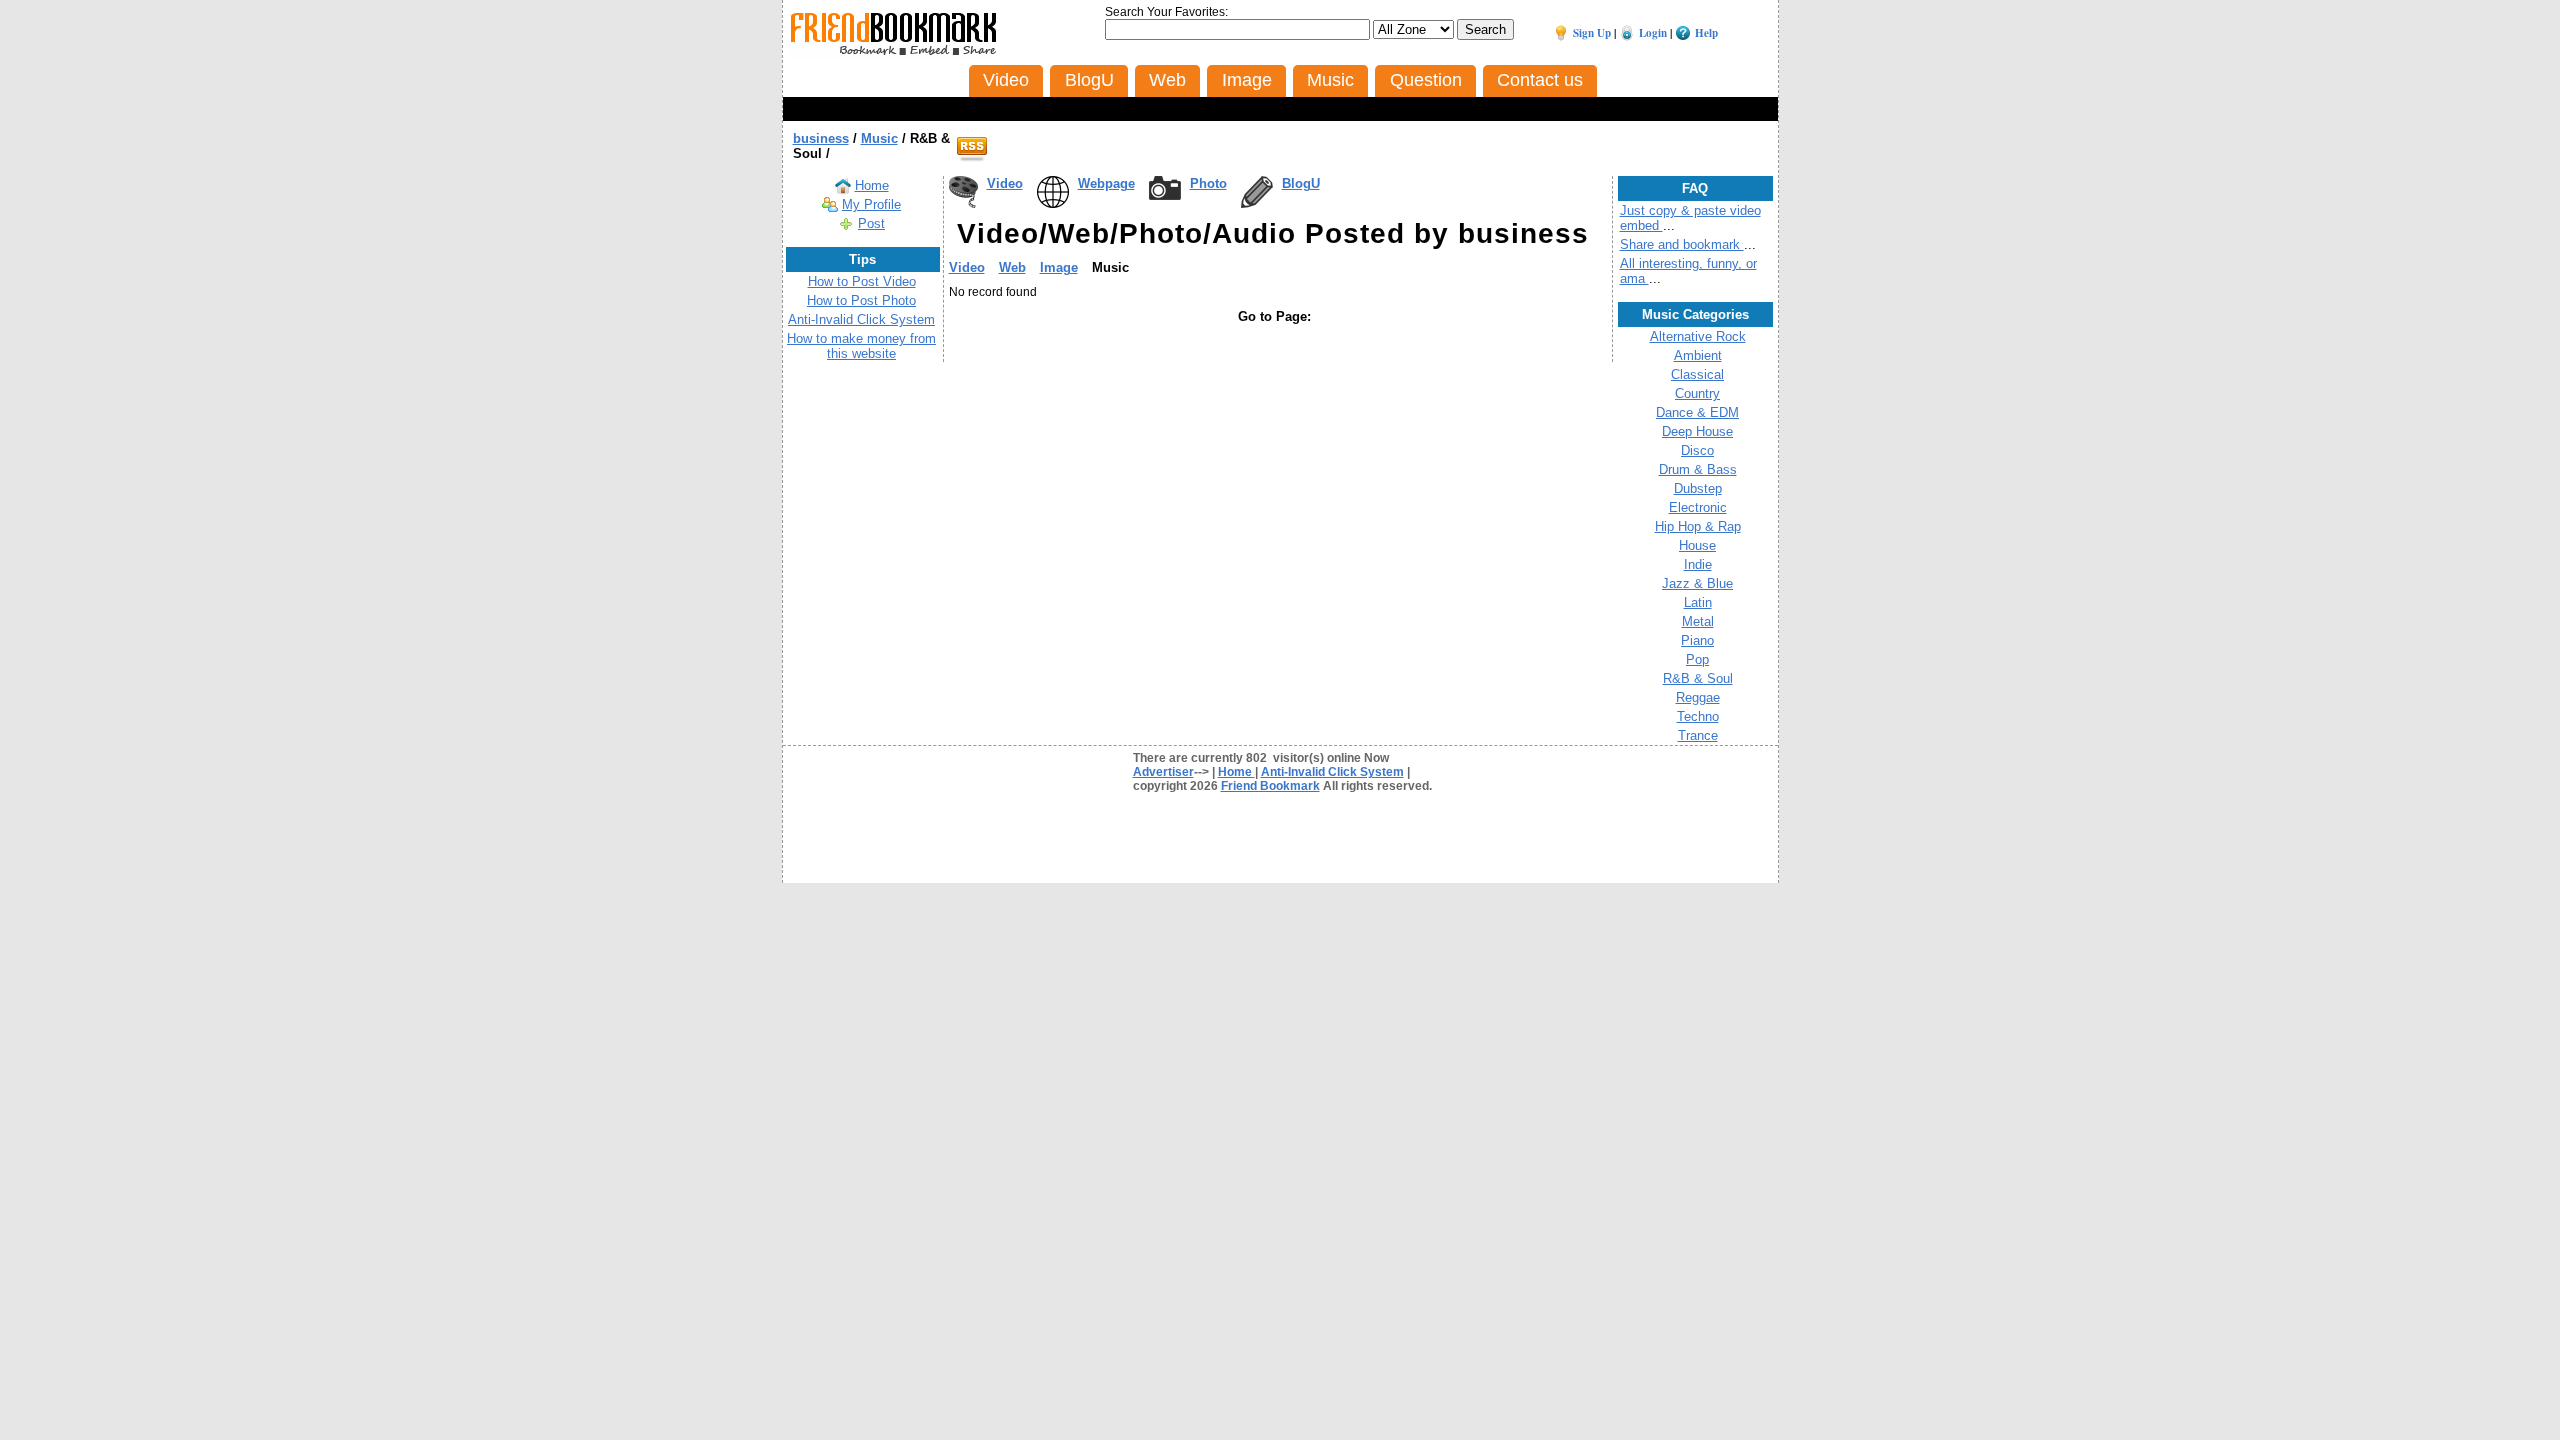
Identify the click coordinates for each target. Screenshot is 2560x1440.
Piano (1697, 640)
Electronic (1698, 507)
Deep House (1697, 431)
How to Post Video (862, 281)
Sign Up (1592, 33)
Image (1059, 267)
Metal (1698, 621)
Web (1012, 267)
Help (1706, 33)
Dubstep (1698, 488)
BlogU (1301, 183)
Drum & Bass (1698, 469)
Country (1697, 393)
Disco (1697, 450)
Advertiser (1163, 772)
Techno (1698, 716)
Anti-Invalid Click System (861, 319)
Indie (1698, 564)
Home (872, 185)
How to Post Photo (861, 300)
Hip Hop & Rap (1698, 526)
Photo (1208, 183)
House (1697, 545)
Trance (1698, 735)
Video (1005, 183)
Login (1653, 33)
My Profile (871, 204)
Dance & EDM (1697, 412)
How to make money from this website (861, 346)
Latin (1698, 602)
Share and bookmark (1682, 244)
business (821, 138)
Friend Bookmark (1270, 786)
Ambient (1698, 355)
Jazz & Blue (1697, 583)
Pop (1697, 659)
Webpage (1106, 183)
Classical (1697, 374)
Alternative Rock (1698, 336)
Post (871, 223)
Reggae (1698, 697)
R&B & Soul (1698, 678)
